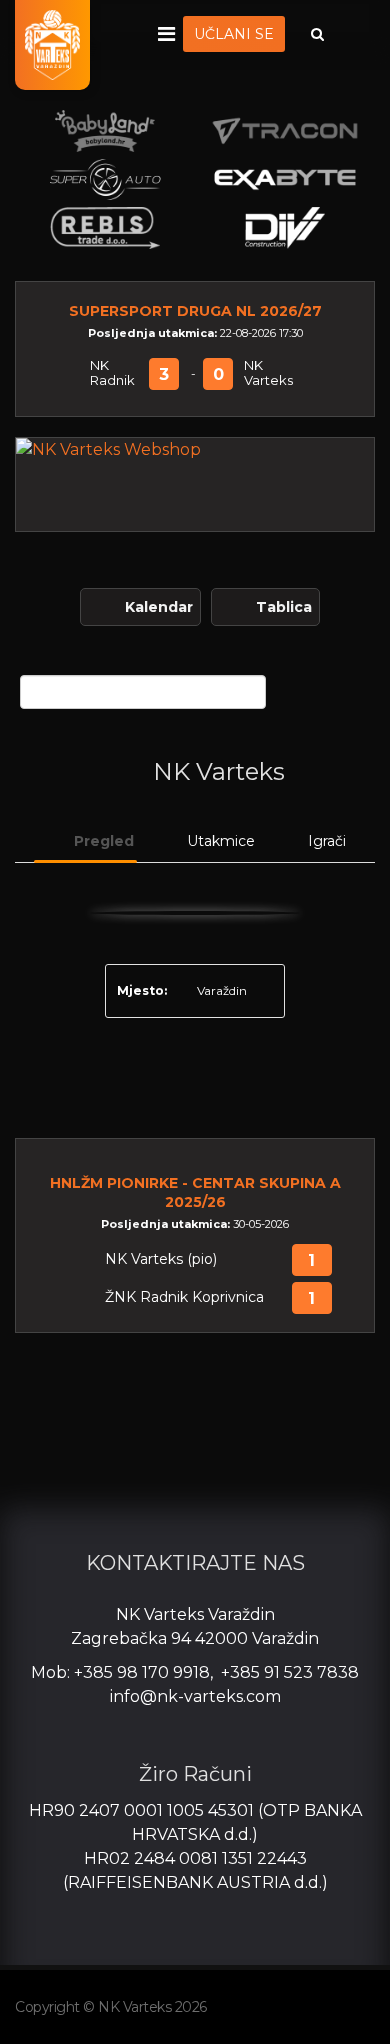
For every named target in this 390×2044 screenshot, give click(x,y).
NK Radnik (112, 373)
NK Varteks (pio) (161, 1259)
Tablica (284, 607)
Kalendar (159, 607)
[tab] (85, 842)
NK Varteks (268, 373)
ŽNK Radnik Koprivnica (184, 1297)
